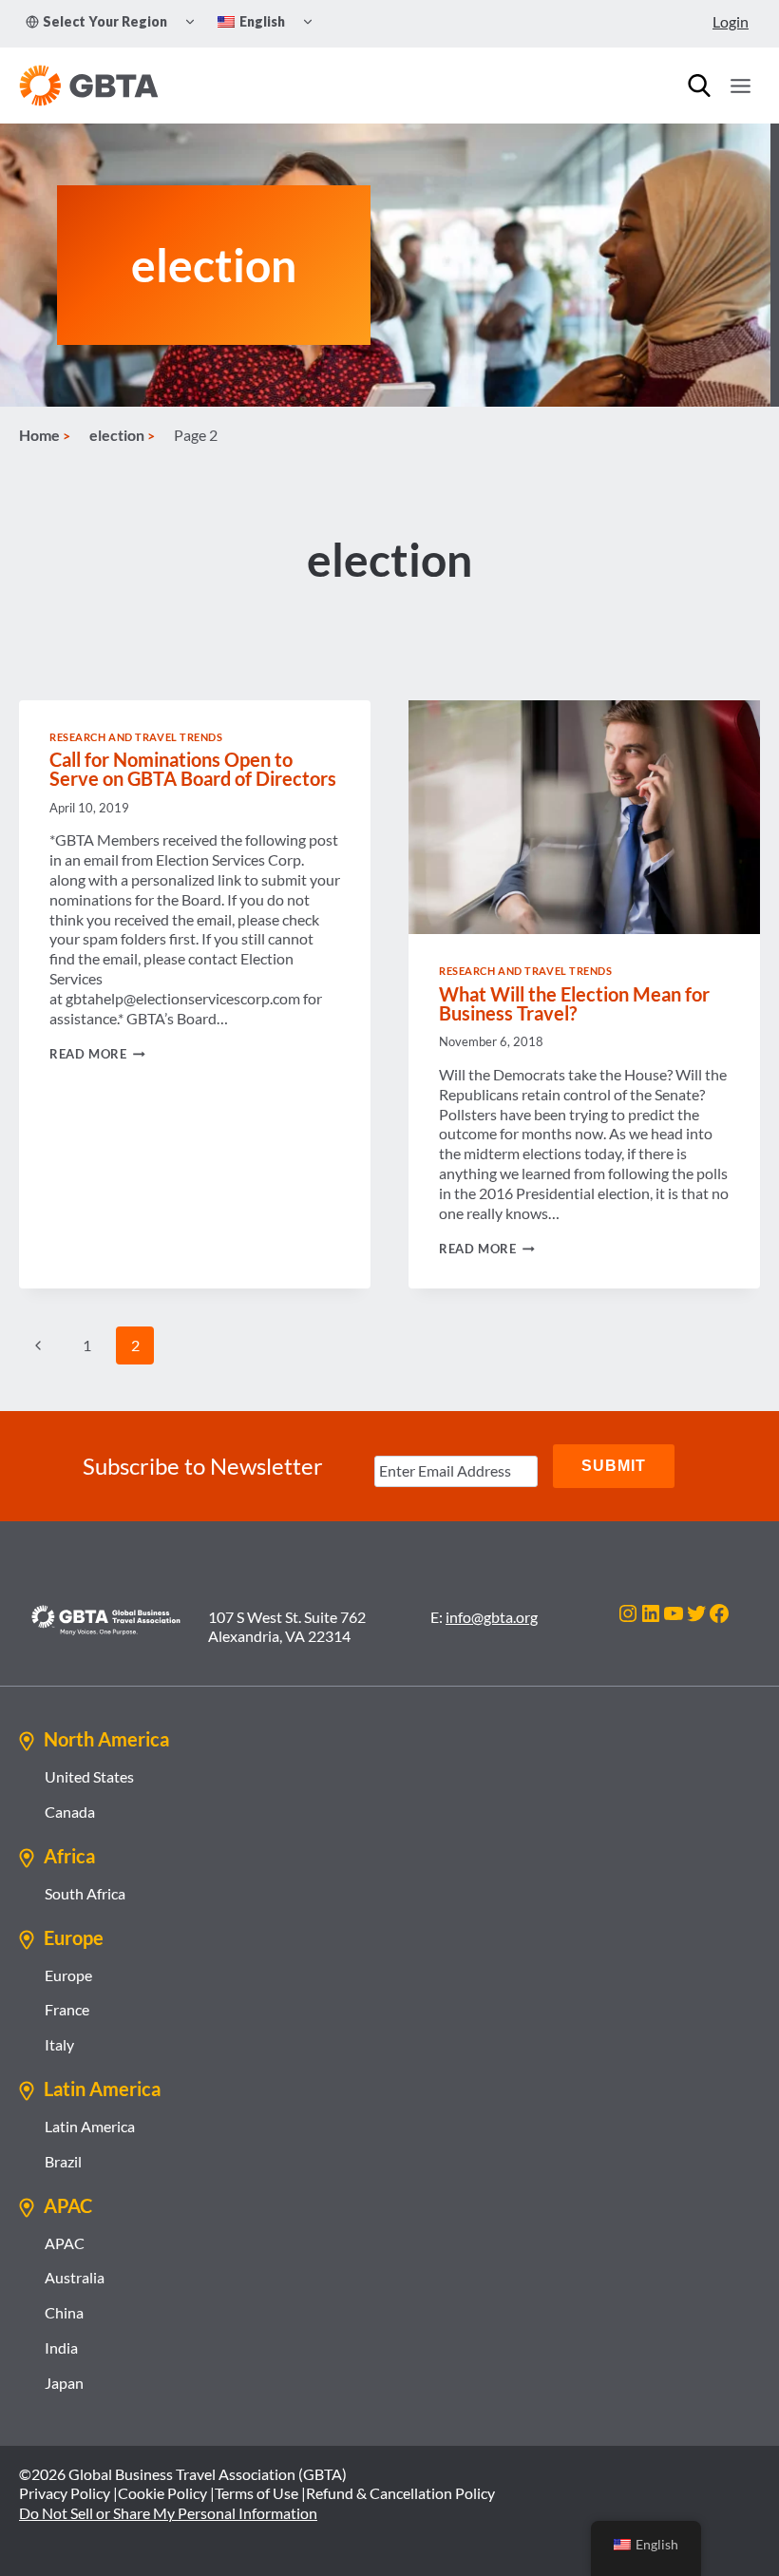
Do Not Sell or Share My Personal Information (168, 2513)
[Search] (699, 86)
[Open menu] (740, 86)
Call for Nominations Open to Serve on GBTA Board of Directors (193, 769)
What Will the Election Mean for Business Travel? (574, 1003)
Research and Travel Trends (136, 737)
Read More (97, 1054)
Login (731, 21)
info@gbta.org (492, 1617)
